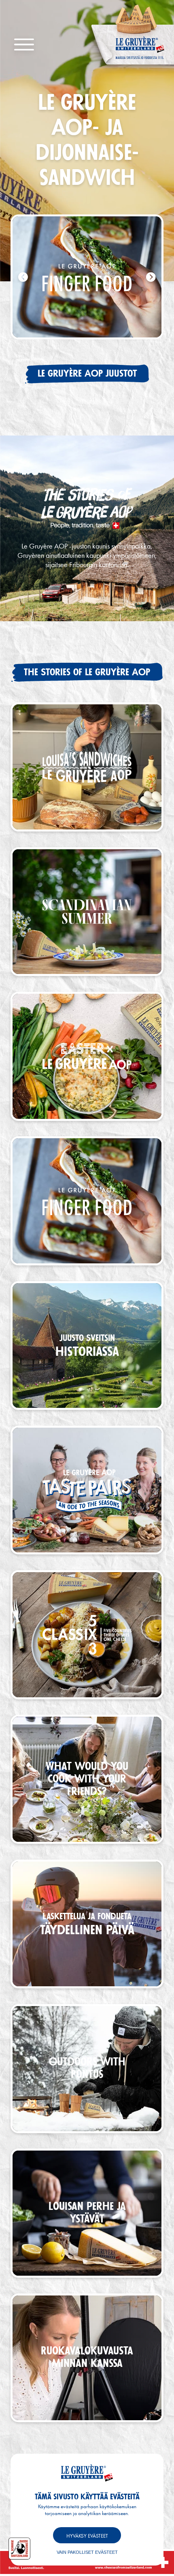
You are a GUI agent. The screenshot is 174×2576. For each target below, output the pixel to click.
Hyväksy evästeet (87, 2536)
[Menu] (24, 45)
